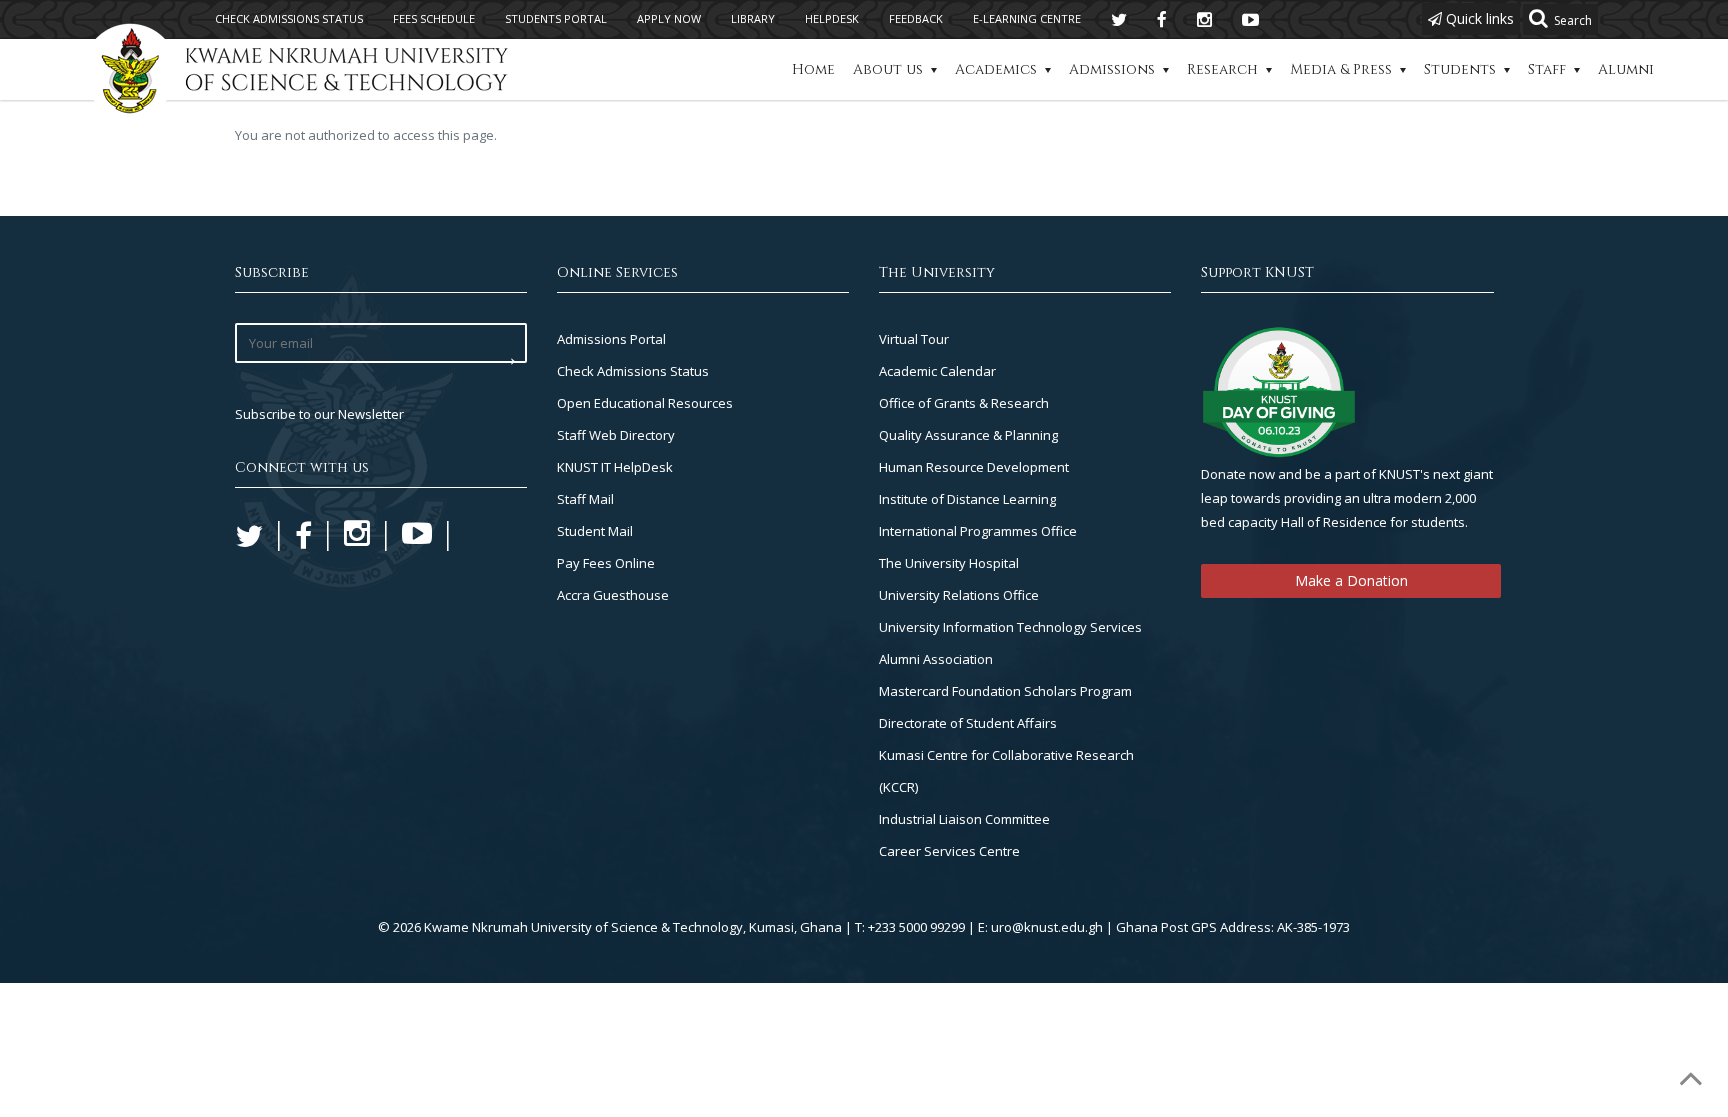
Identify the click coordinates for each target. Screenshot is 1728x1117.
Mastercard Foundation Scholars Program (1005, 691)
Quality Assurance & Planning (968, 435)
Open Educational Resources (645, 403)
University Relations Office (959, 595)
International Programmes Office (978, 531)
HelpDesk (832, 18)
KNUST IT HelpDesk (615, 467)
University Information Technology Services (1010, 627)
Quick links (1478, 18)
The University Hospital (949, 563)
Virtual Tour (914, 339)
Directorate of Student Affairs (968, 723)
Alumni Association (936, 659)
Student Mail (595, 531)
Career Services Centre (949, 851)
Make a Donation (1351, 580)
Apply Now (669, 18)
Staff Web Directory (616, 435)
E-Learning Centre (1027, 18)
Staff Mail (585, 499)
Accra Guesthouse (613, 595)
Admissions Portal (611, 339)
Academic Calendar (937, 371)
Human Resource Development (974, 467)
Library (753, 18)
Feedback (916, 18)
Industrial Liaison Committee (964, 819)
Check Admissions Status (633, 371)
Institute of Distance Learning (967, 499)
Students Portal (556, 18)
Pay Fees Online (606, 563)
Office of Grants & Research (964, 403)
